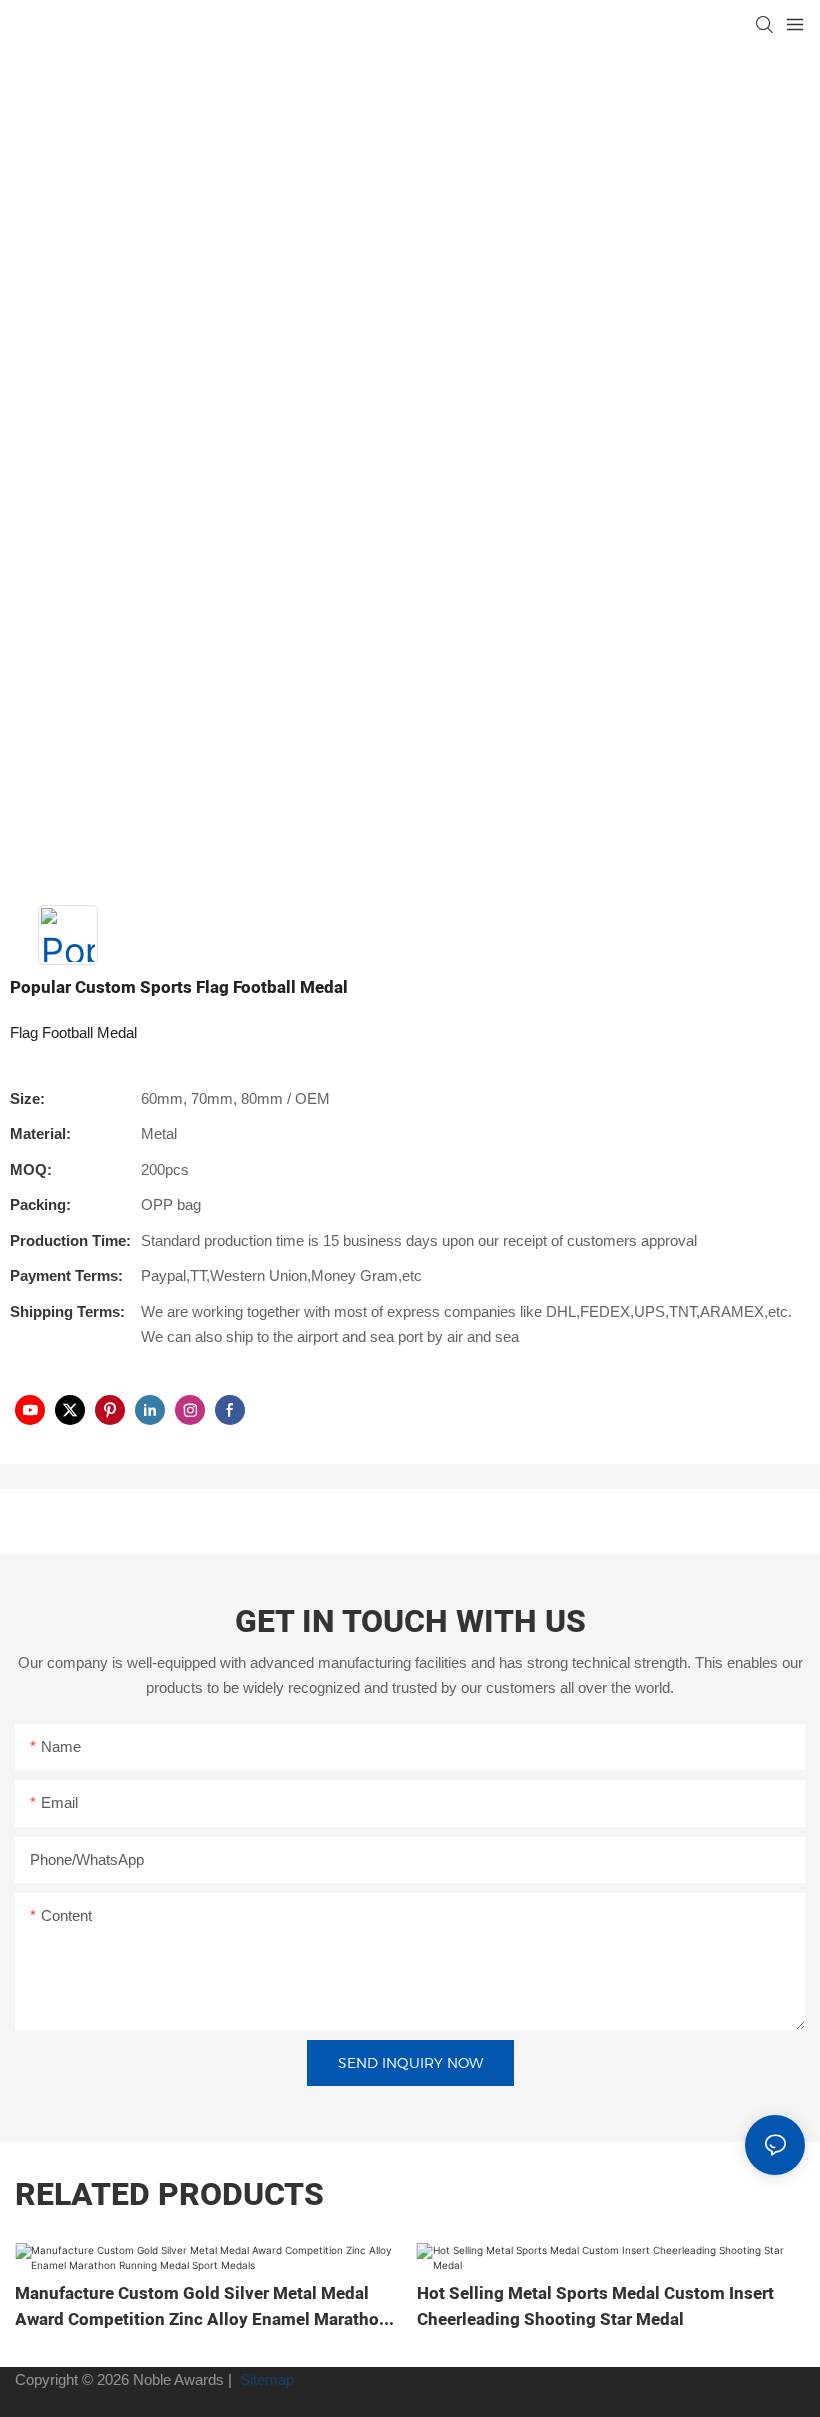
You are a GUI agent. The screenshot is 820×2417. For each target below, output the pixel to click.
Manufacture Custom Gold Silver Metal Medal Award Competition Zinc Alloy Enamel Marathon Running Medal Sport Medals (202, 2306)
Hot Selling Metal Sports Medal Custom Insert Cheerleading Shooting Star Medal (595, 2306)
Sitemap (265, 2379)
